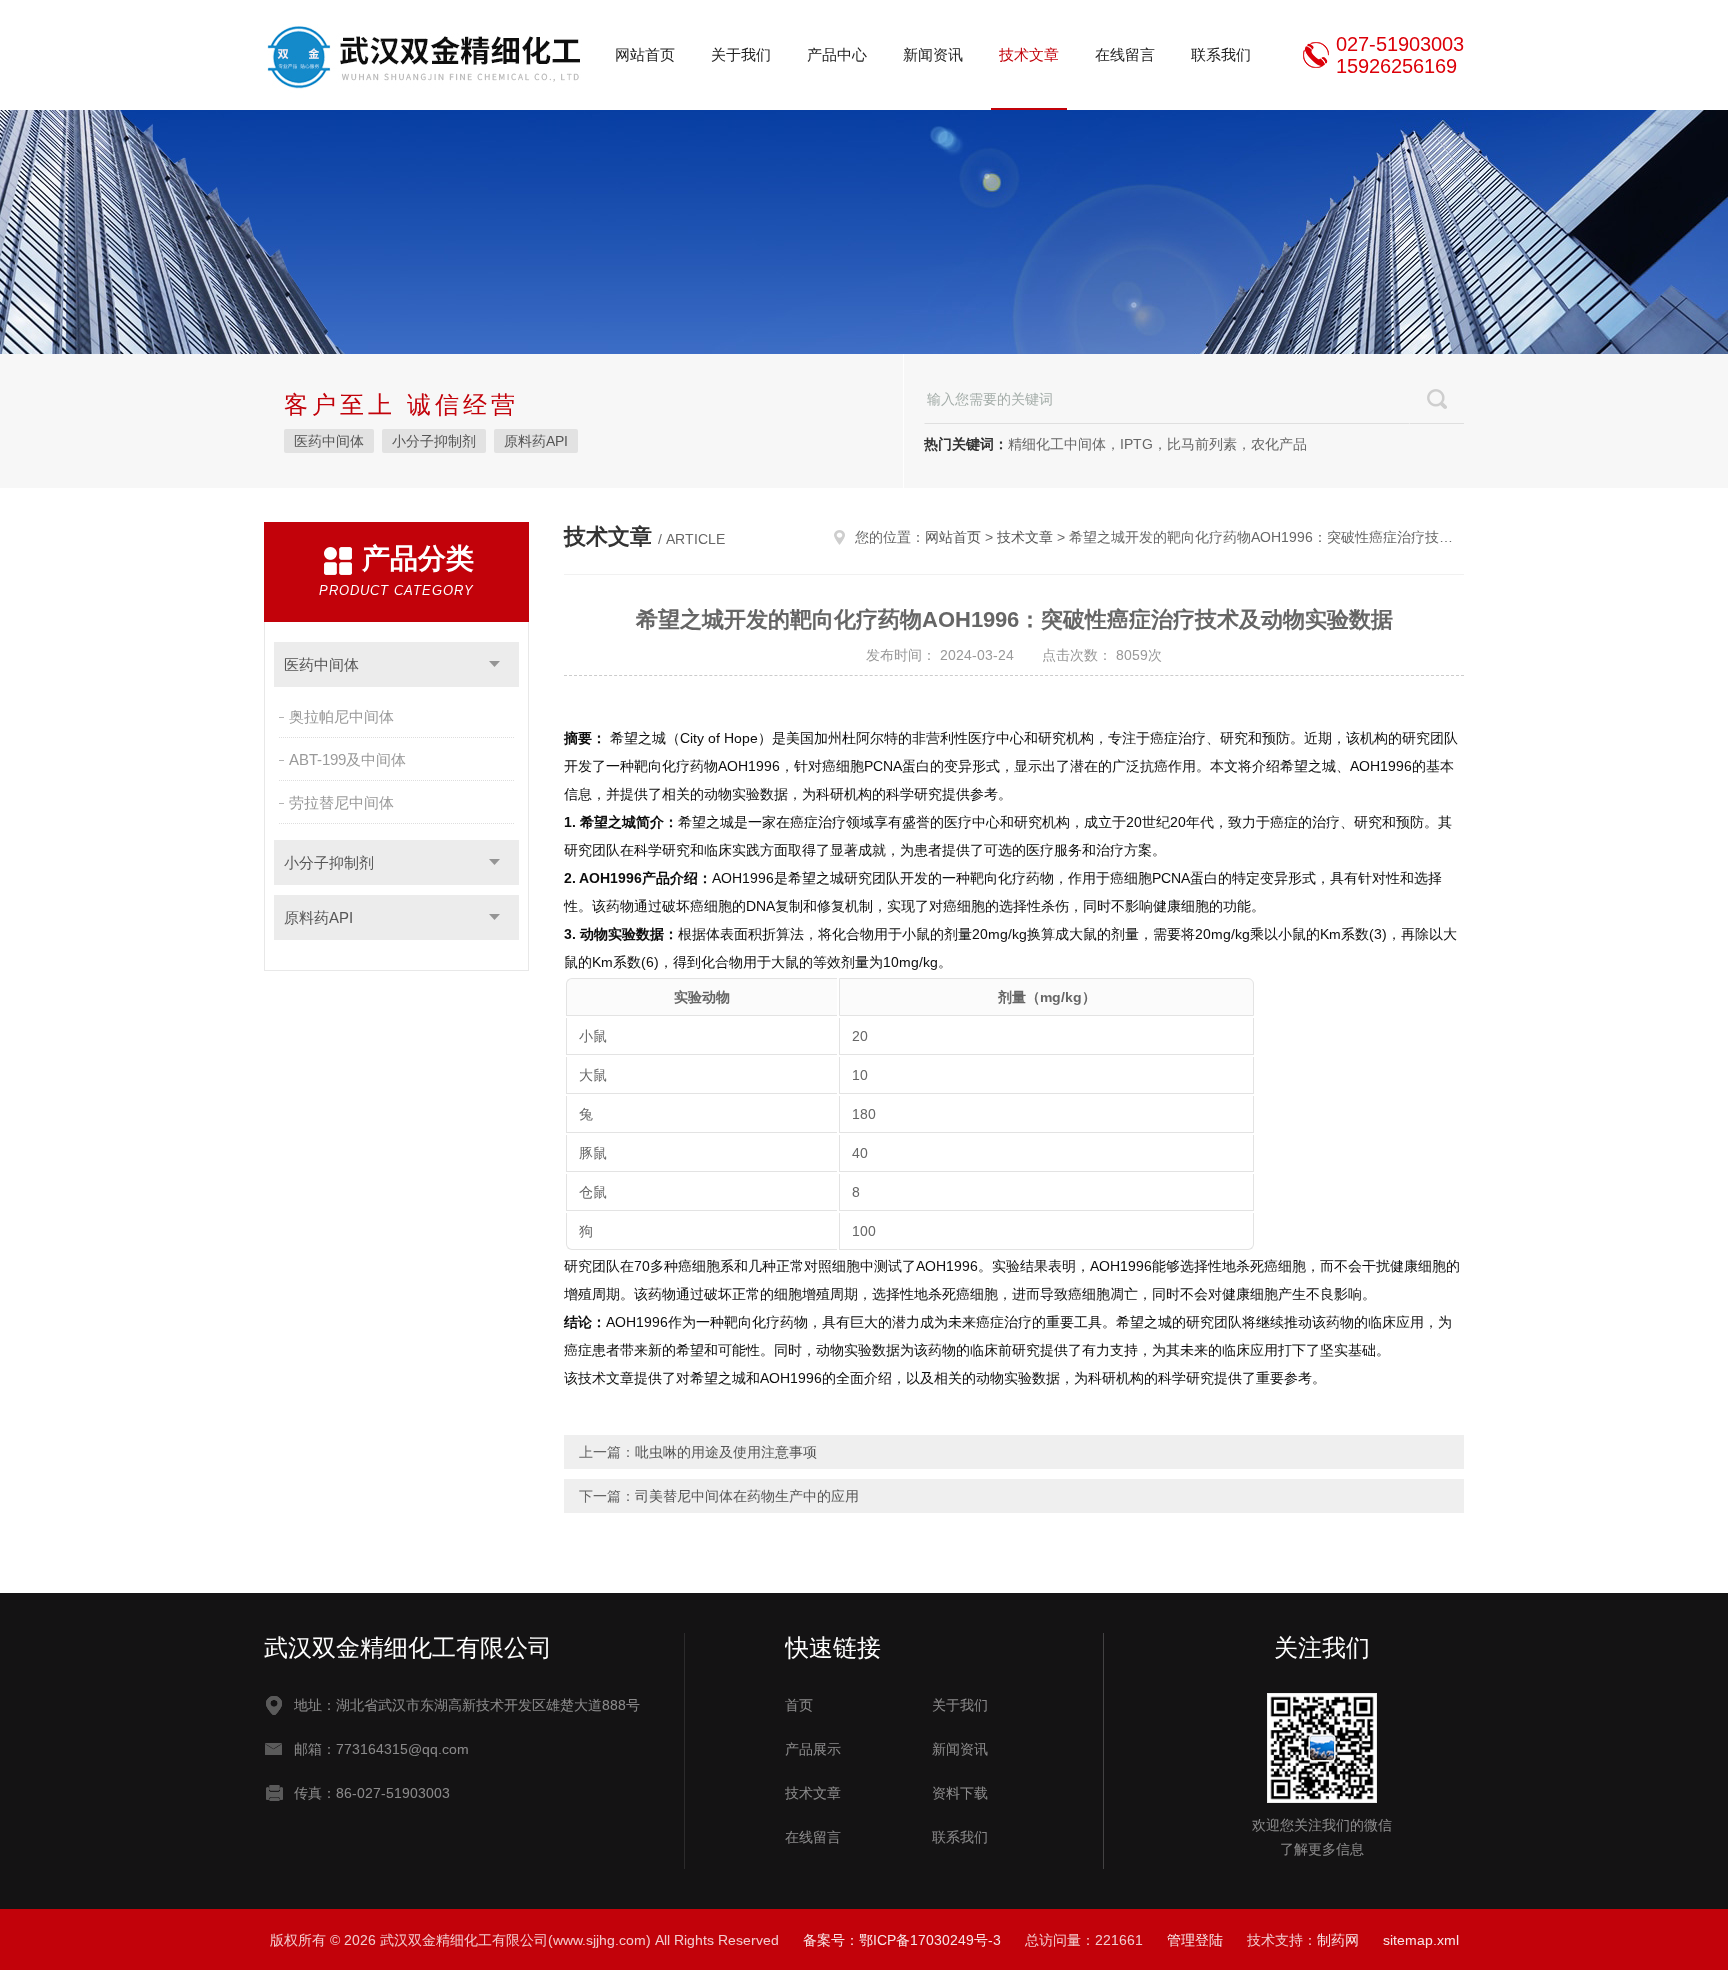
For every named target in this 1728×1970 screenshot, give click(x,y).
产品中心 (837, 54)
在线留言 (1125, 54)
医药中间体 (329, 441)
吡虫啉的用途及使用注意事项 (726, 1452)
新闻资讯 (933, 54)
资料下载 (960, 1793)
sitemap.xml (1421, 1940)
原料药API (536, 441)
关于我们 (741, 54)
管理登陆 (1195, 1940)
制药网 (1338, 1940)
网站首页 (645, 54)
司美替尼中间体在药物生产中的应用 (747, 1496)
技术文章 (1029, 54)
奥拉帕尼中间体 (341, 716)
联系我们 (1221, 54)
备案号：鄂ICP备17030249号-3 (902, 1940)
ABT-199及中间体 (347, 759)
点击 (494, 664)
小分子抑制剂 (434, 441)
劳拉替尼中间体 (341, 802)
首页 (799, 1705)
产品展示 (813, 1749)
